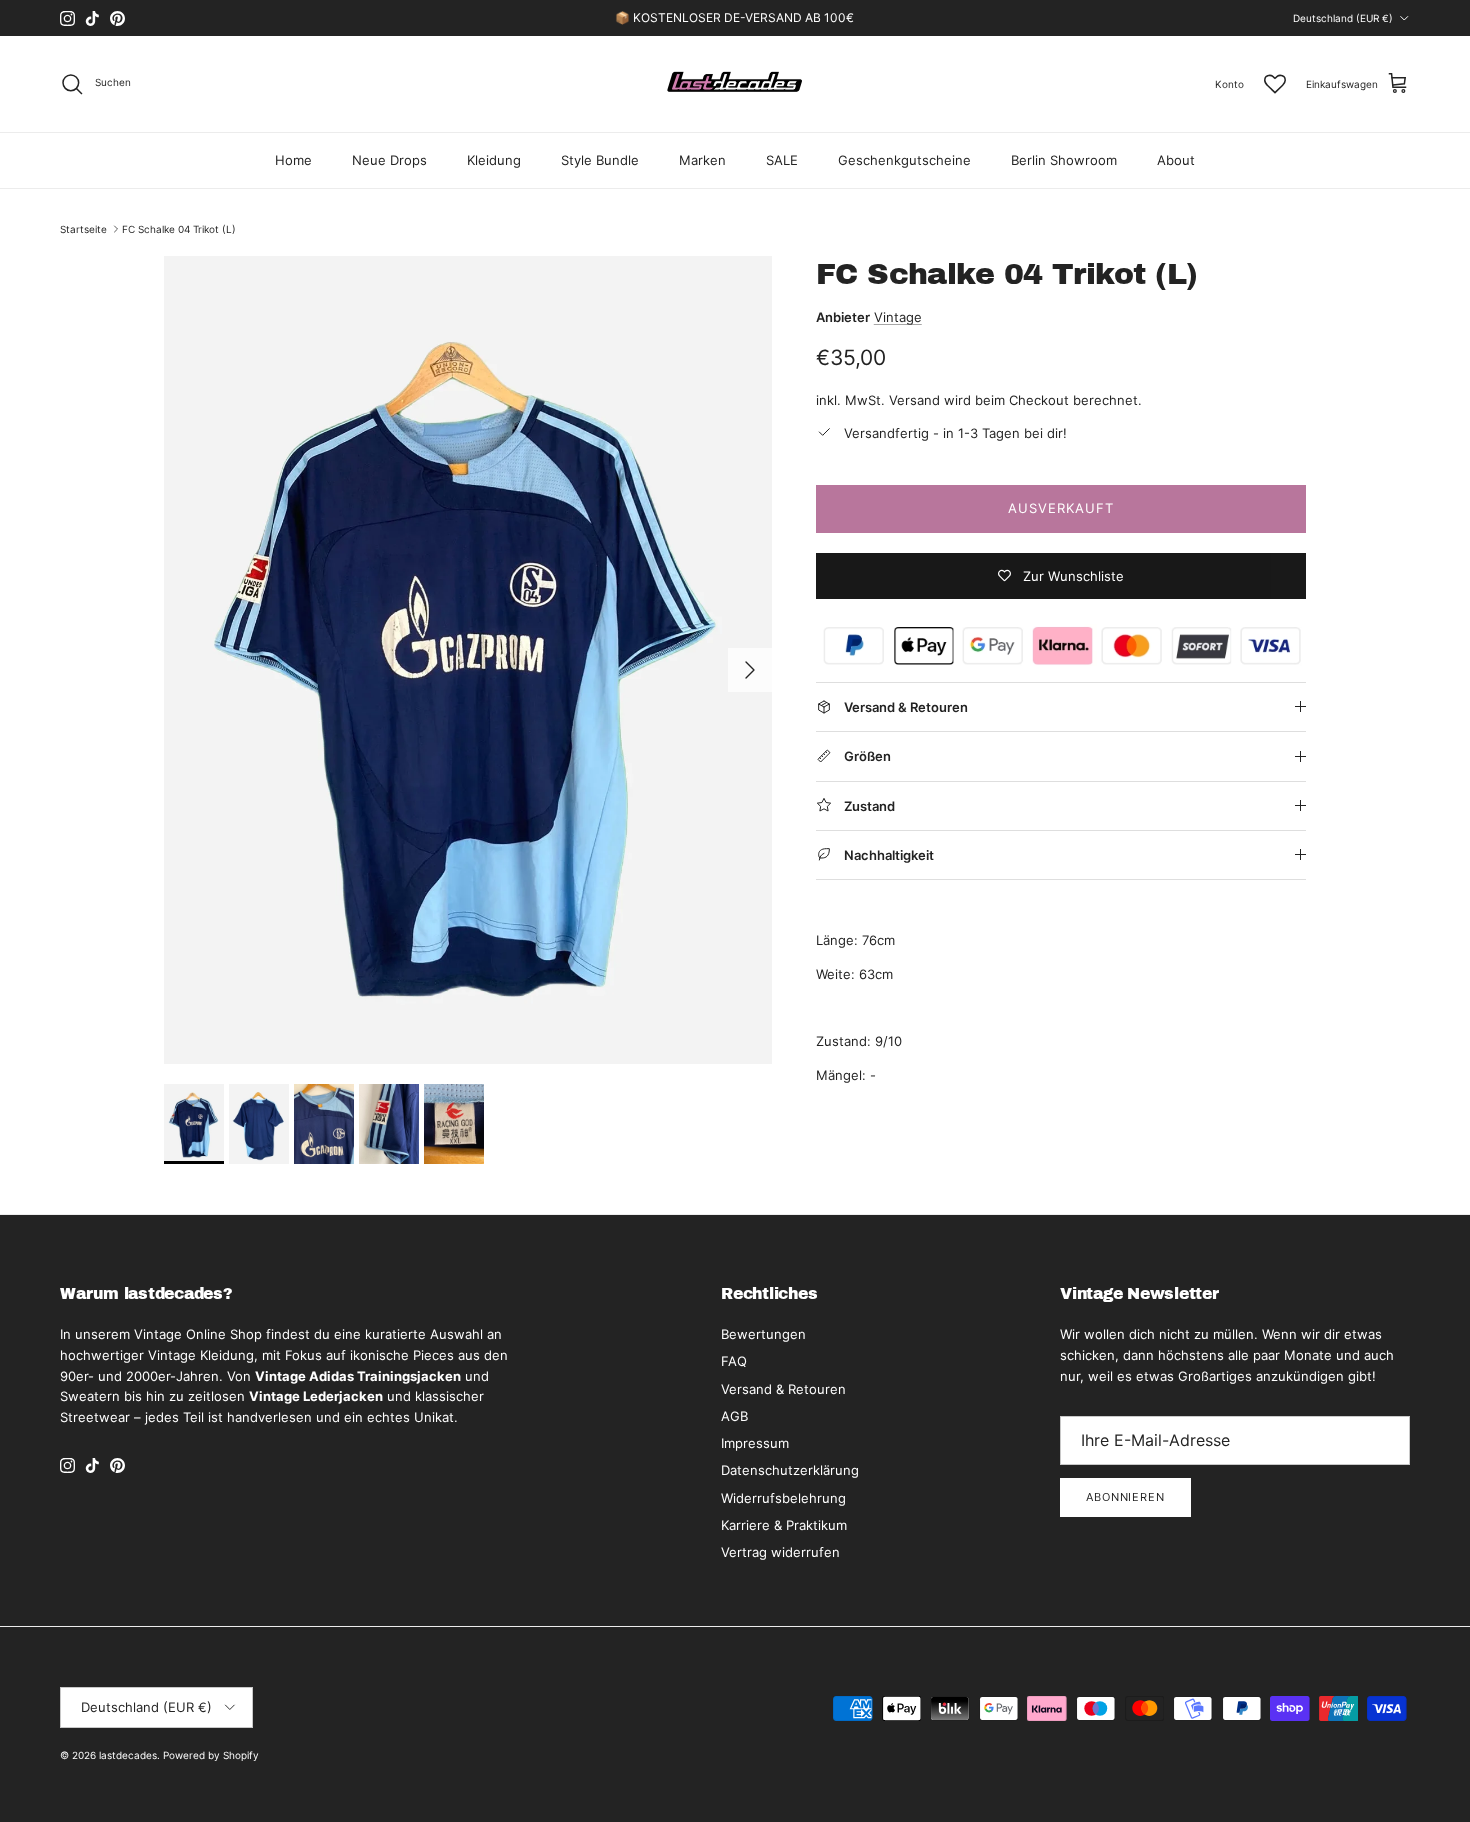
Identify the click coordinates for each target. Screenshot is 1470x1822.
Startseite (83, 229)
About (1176, 160)
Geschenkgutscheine (904, 160)
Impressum (755, 1443)
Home (293, 160)
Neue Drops (389, 160)
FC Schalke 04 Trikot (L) (179, 229)
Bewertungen (763, 1334)
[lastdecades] (735, 84)
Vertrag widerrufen (780, 1552)
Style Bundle (600, 160)
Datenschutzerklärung (790, 1470)
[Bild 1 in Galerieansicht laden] (468, 660)
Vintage (898, 317)
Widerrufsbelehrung (783, 1498)
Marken (702, 160)
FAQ (734, 1361)
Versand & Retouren (783, 1389)
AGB (734, 1416)
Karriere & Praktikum (784, 1525)
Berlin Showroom (1064, 160)
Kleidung (494, 160)
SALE (782, 160)
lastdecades (128, 1755)
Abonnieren (1125, 1497)
